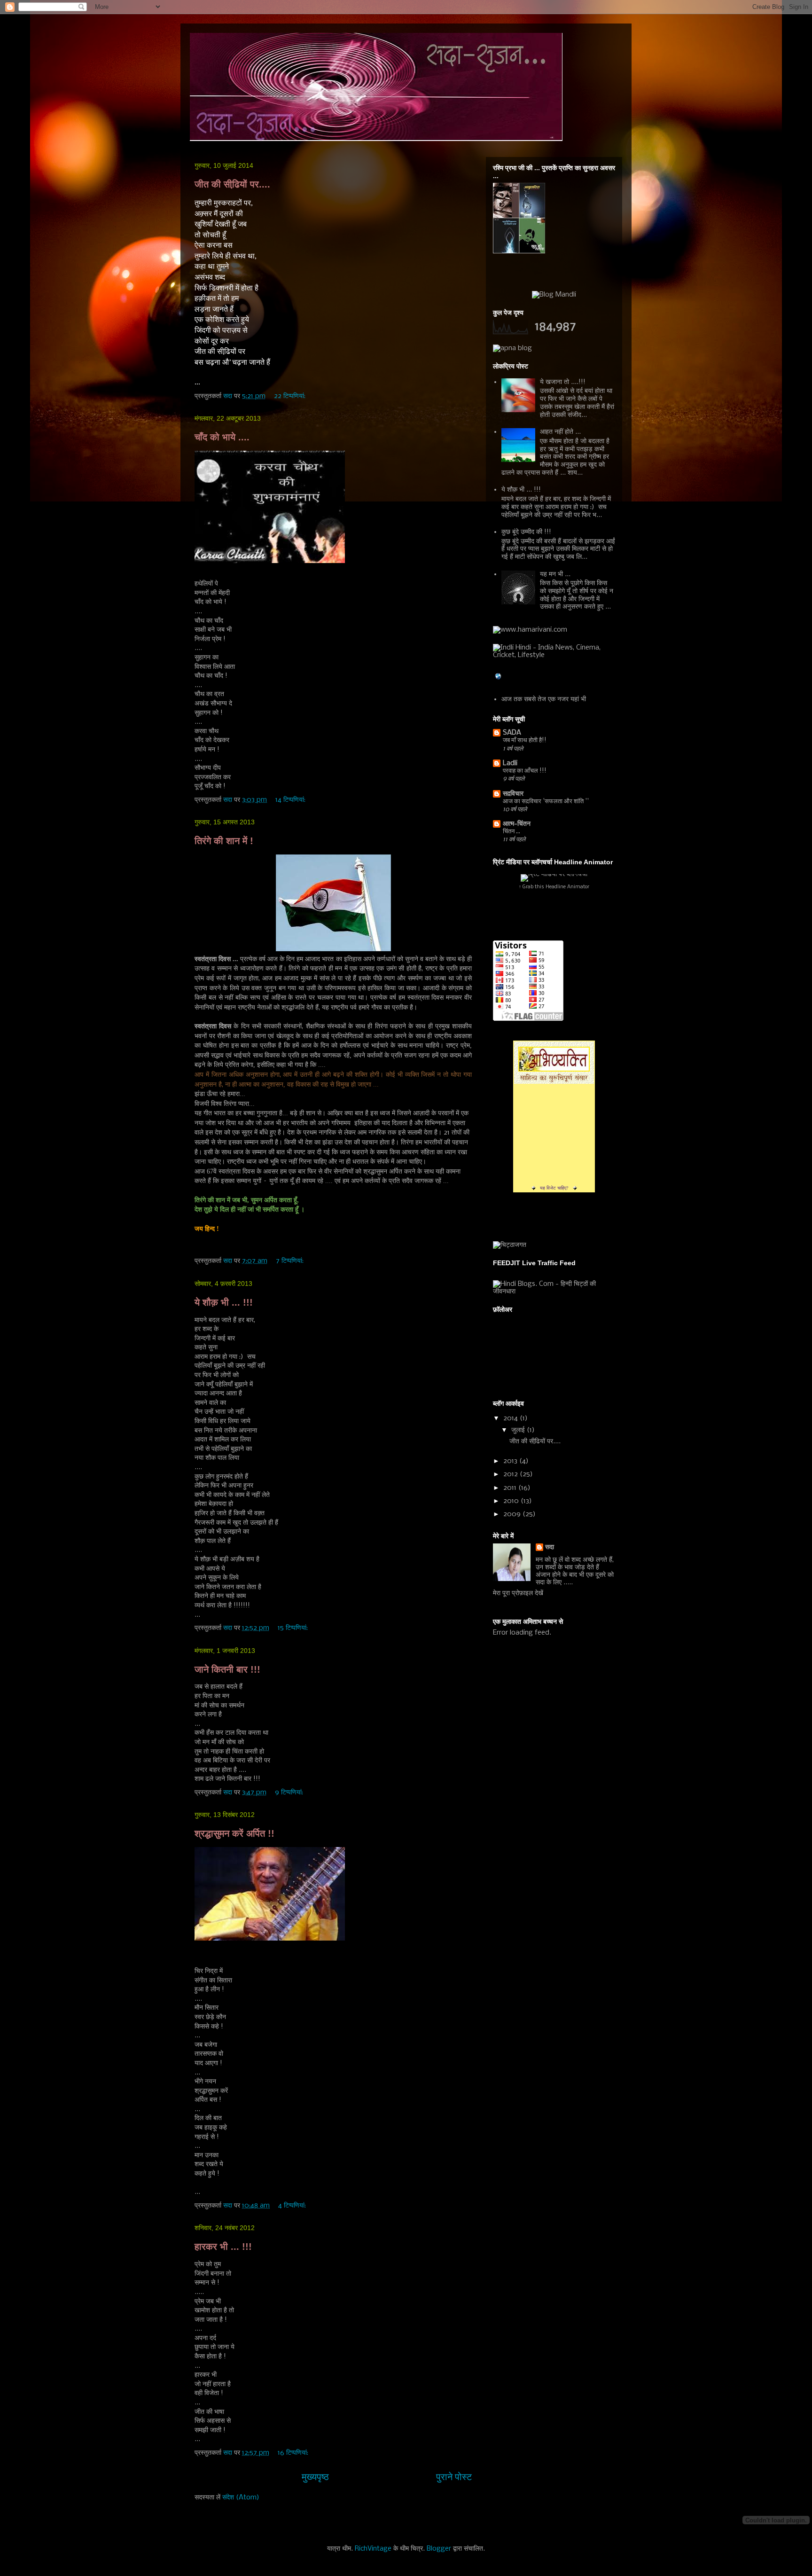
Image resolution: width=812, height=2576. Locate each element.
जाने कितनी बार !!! (227, 1669)
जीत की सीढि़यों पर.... (232, 184)
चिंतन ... (511, 832)
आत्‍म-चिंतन (517, 824)
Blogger (439, 2549)
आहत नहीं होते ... (560, 432)
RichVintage (373, 2549)
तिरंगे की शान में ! (224, 841)
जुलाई (519, 1430)
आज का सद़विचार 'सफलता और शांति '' (546, 802)
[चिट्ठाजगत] (510, 1245)
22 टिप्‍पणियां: (291, 396)
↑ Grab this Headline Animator (554, 887)
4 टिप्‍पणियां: (293, 2206)
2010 (512, 1501)
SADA (512, 733)
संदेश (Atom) (241, 2498)
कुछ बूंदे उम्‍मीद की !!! (526, 532)
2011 (511, 1488)
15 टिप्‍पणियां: (294, 1628)
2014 (511, 1418)
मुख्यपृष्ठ (315, 2478)
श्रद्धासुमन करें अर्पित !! (234, 1833)
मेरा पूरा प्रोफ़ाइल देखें (518, 1593)
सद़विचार (513, 794)
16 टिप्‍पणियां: (294, 2453)
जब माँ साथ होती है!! (525, 740)
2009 (513, 1514)
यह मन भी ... (555, 574)
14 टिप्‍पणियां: (291, 800)
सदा (550, 1547)
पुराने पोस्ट (454, 2478)
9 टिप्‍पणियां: (290, 1793)
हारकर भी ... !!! (223, 2247)
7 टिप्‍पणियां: (291, 1261)
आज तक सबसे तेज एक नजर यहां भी (544, 699)
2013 (511, 1461)
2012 (511, 1474)
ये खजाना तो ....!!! (563, 382)
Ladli (510, 763)
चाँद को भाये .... (222, 437)
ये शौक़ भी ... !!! (224, 1302)
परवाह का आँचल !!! (525, 771)
